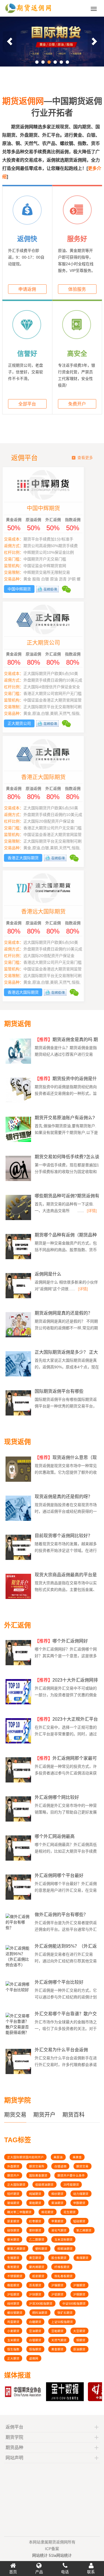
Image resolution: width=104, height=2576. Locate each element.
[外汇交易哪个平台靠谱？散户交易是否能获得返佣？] (18, 2034)
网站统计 (40, 2553)
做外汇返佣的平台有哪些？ (61, 1915)
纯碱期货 (35, 2194)
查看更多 (85, 458)
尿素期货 (13, 2221)
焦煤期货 (82, 2258)
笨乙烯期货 (84, 2230)
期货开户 (44, 2115)
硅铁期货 (13, 2230)
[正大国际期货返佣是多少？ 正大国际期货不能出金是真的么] (19, 1376)
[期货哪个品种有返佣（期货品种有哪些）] (19, 1258)
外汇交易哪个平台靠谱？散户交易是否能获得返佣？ (66, 2016)
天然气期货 (59, 2340)
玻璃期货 (13, 2203)
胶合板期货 (59, 2258)
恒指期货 (35, 2349)
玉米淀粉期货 (64, 2240)
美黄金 (77, 2157)
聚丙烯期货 (37, 2267)
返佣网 (34, 2358)
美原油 (58, 2157)
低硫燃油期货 (44, 2185)
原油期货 (79, 2349)
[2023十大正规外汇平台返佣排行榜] (19, 1743)
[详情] (92, 1211)
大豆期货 (79, 2331)
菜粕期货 (35, 2203)
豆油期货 (35, 2331)
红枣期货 (35, 2221)
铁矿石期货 (65, 2313)
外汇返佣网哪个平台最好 (59, 1875)
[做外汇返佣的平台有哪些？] (18, 1929)
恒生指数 (13, 2349)
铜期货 (81, 2340)
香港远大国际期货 (52, 912)
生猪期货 (13, 2258)
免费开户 (77, 404)
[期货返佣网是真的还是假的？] (19, 1337)
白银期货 (35, 2340)
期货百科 (73, 2115)
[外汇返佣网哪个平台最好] (19, 1899)
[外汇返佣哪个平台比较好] (18, 1991)
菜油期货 (57, 2203)
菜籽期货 (35, 2230)
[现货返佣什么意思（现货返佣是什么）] (19, 1481)
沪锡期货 (57, 2285)
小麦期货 (13, 2331)
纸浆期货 (38, 2276)
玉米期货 (13, 2340)
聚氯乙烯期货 (16, 2249)
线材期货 (13, 2304)
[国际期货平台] (52, 42)
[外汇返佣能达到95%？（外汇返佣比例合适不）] (18, 1967)
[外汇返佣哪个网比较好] (19, 1821)
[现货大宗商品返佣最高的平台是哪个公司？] (19, 1598)
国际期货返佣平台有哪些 (59, 1391)
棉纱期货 (57, 2194)
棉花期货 (47, 2212)
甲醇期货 (79, 2203)
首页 (13, 2572)
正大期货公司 (52, 643)
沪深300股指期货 (41, 2304)
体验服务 (77, 289)
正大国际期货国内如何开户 (26, 2157)
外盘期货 (13, 2166)
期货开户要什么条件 (71, 2175)
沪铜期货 (79, 2294)
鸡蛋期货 (13, 2322)
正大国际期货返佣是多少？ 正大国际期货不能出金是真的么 (66, 1355)
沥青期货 (35, 2285)
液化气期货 (59, 2230)
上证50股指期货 (62, 2322)
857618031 (38, 2516)
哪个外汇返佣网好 (61, 1641)
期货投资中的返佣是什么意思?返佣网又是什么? (66, 1081)
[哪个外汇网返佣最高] (19, 1860)
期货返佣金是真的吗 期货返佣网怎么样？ (66, 1042)
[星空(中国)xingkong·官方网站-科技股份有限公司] (28, 14)
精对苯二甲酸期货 (19, 2212)
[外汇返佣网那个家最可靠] (19, 1782)
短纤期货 (13, 2194)
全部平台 (27, 404)
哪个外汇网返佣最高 (55, 1836)
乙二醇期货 (37, 2240)
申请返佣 (27, 289)
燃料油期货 (40, 2313)
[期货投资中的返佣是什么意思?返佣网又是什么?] (19, 1102)
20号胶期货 (71, 2185)
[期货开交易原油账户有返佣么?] (19, 1141)
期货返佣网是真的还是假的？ (64, 1313)
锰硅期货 (79, 2221)
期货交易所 (37, 2166)
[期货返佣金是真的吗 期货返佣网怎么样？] (19, 1063)
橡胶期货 (13, 2285)
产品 (39, 2572)
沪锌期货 (35, 2294)
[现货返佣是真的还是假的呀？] (19, 1520)
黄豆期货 (35, 2258)
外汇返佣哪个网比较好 (57, 1797)
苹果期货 (57, 2221)
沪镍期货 (79, 2285)
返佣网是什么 (48, 1274)
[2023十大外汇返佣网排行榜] (19, 1703)
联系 (91, 2572)
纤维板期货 (62, 2267)
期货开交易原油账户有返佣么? (65, 1118)
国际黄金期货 (38, 2175)
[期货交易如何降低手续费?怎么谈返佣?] (19, 1180)
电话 (65, 2572)
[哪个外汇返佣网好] (19, 1664)
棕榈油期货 (65, 2249)
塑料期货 (41, 2249)
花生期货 (70, 2212)
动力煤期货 (81, 2194)
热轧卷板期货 (64, 2276)
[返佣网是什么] (19, 1297)
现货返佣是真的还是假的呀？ (64, 1497)
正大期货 (13, 2358)
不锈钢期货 (15, 2276)
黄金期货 (57, 2349)
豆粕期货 (57, 2331)
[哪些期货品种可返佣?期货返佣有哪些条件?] (19, 1219)
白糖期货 (35, 2322)
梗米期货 (13, 2240)
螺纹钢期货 (15, 2313)
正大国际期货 (16, 2185)
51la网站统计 (60, 2553)
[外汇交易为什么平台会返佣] (19, 2073)
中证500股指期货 (74, 2304)
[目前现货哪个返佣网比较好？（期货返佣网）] (19, 1559)
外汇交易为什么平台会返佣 (61, 2050)
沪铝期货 (57, 2294)
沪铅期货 (13, 2294)
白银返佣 (60, 2166)
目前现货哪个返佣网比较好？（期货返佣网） (64, 1538)
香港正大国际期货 (52, 777)
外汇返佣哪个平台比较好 (59, 1982)
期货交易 (15, 2115)
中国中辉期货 (52, 508)
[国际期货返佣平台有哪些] (19, 1415)
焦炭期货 (13, 2267)
